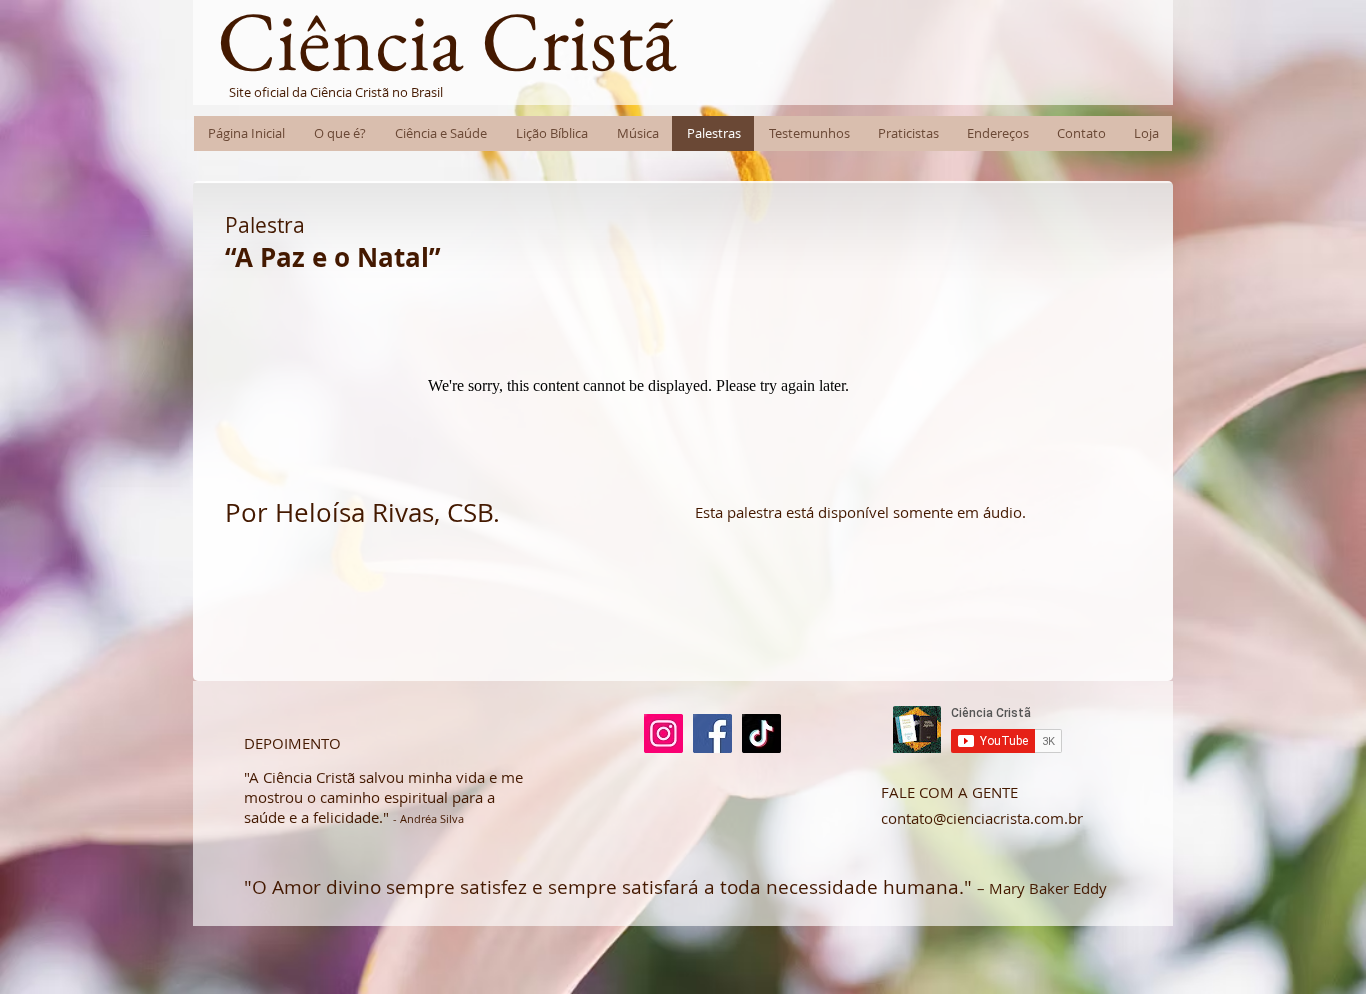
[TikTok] (761, 733)
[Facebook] (712, 733)
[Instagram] (663, 733)
